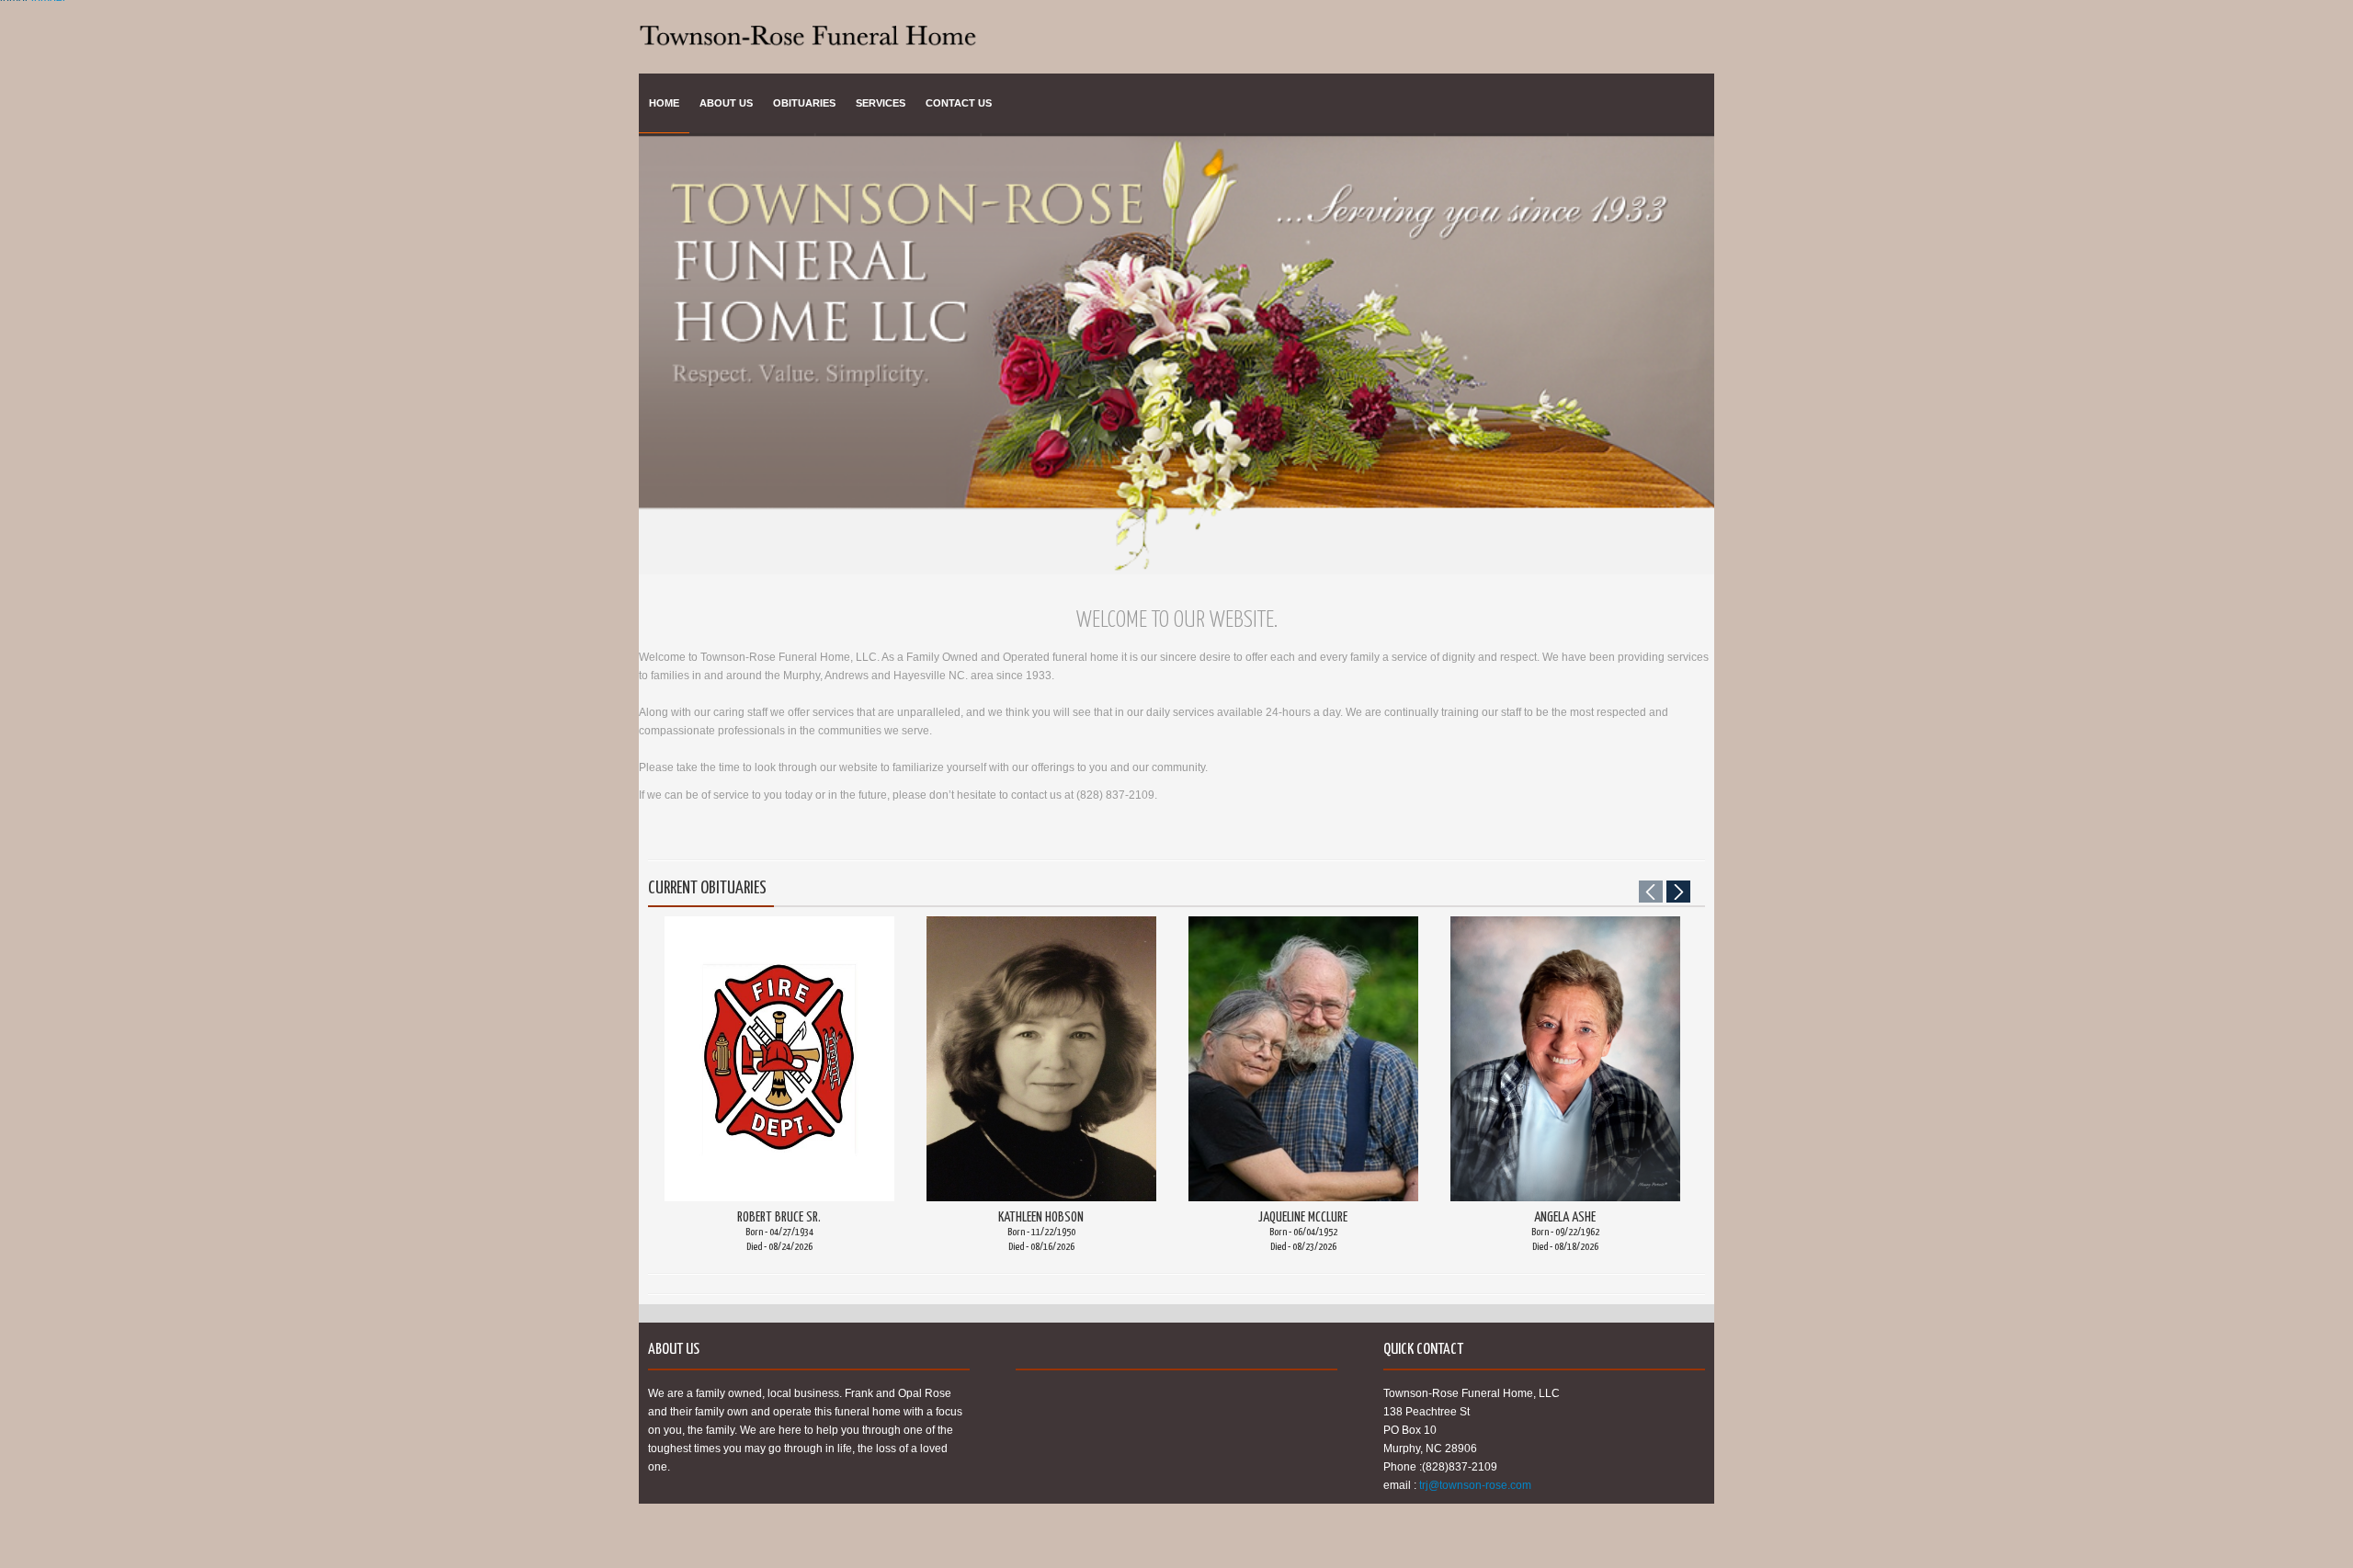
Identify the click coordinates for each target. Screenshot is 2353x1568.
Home (664, 103)
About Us (726, 103)
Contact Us (959, 103)
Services (881, 103)
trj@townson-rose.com (1475, 1485)
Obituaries (804, 103)
